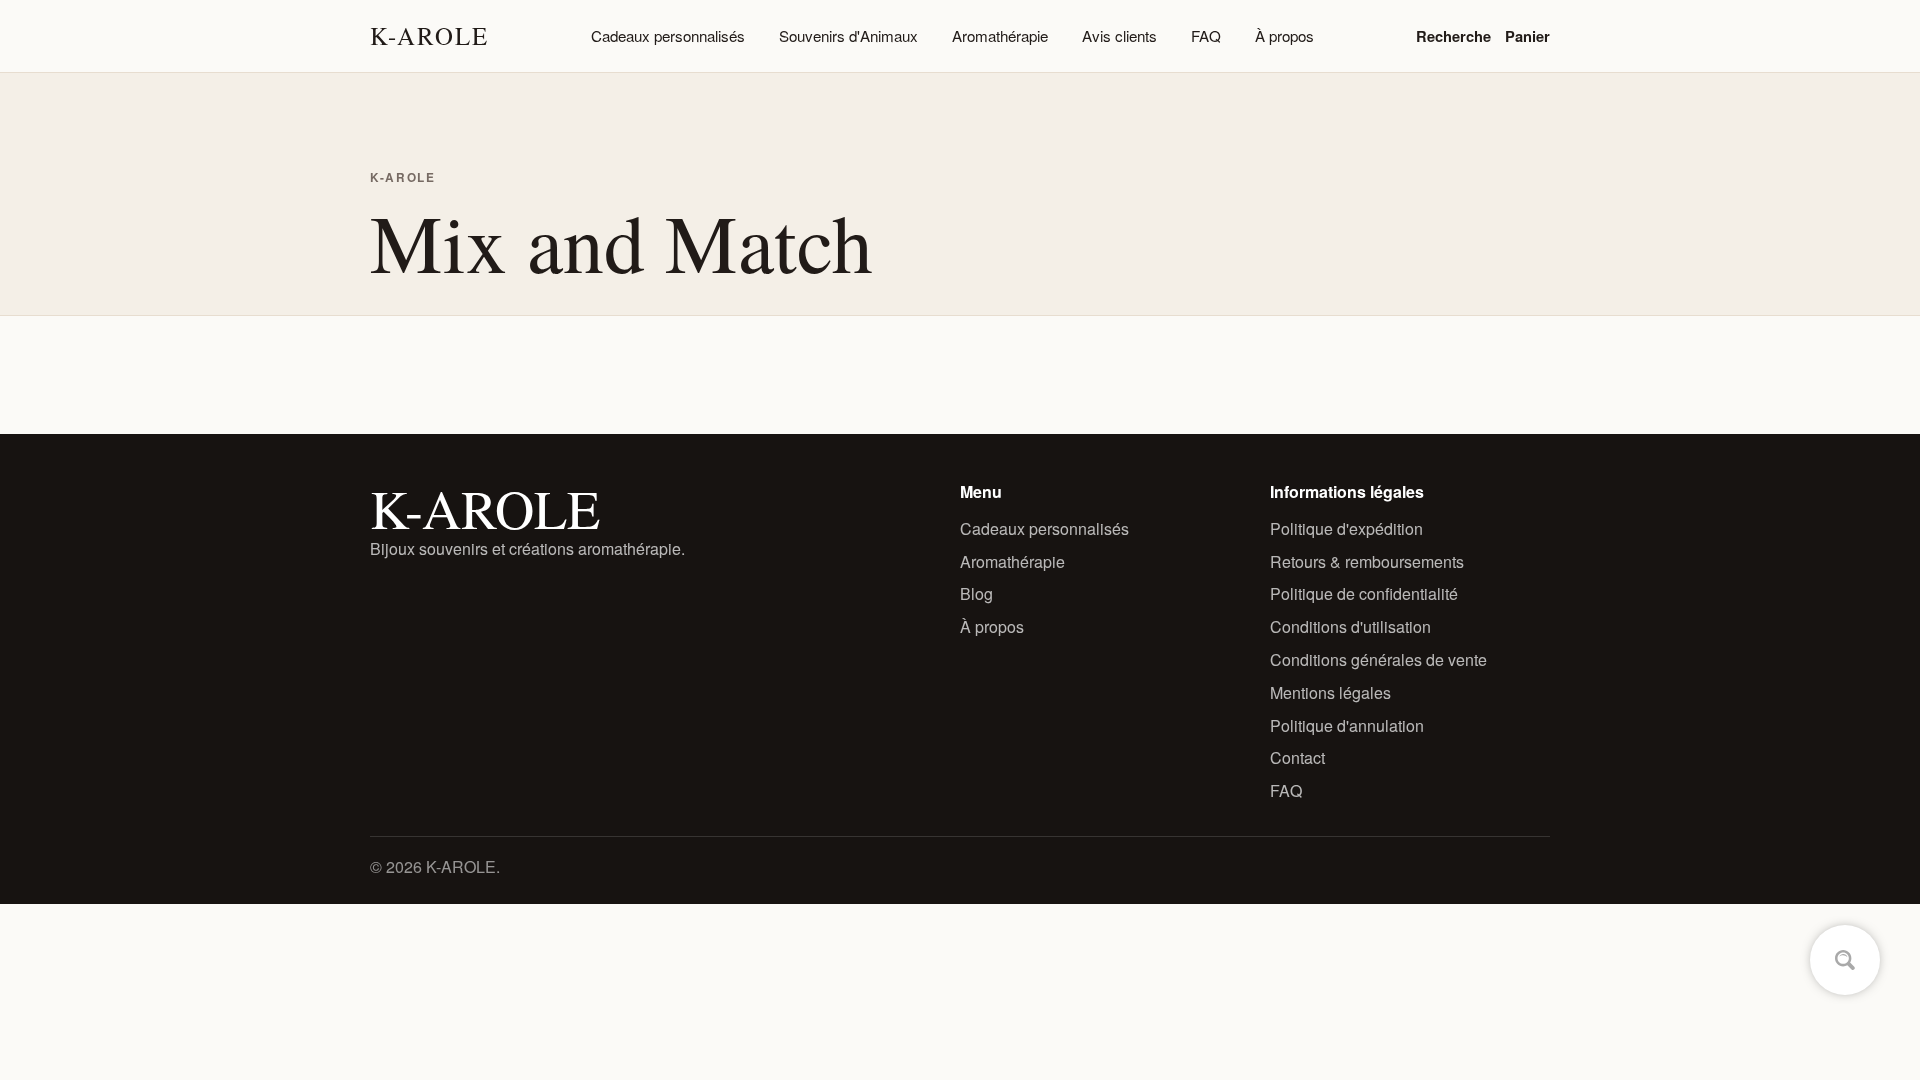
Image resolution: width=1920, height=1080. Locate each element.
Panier (1527, 36)
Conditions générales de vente (1378, 659)
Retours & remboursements (1367, 561)
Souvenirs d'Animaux (848, 35)
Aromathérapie (1000, 35)
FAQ (1206, 35)
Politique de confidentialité (1364, 593)
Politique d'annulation (1347, 725)
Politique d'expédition (1346, 528)
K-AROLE (429, 35)
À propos (1284, 35)
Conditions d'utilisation (1350, 626)
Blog (976, 593)
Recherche (1453, 36)
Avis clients (1119, 35)
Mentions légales (1330, 692)
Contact (1297, 757)
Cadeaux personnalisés (668, 35)
